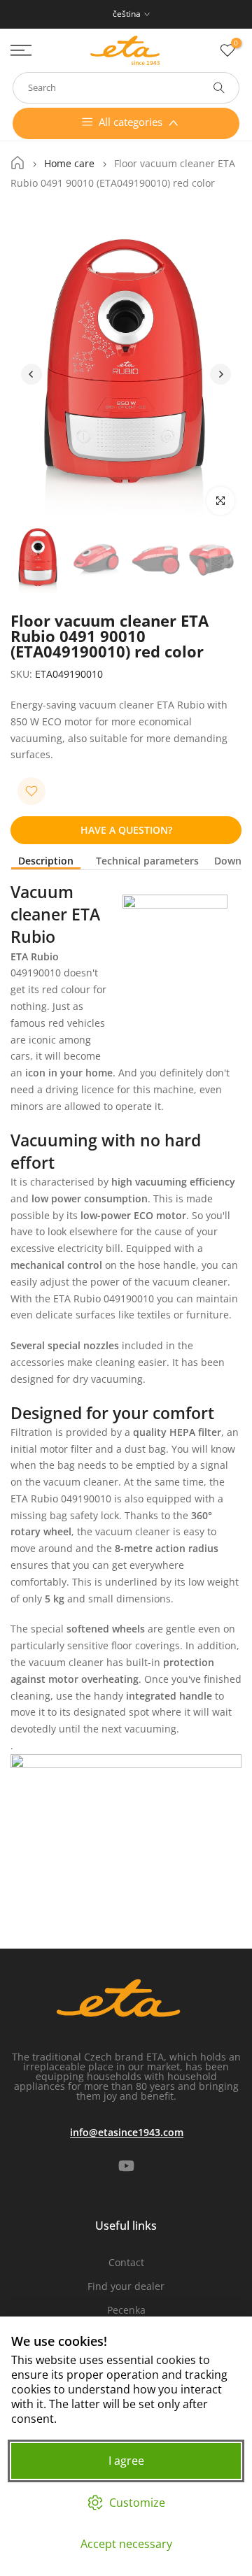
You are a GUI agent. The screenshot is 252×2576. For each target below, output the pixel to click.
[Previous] (31, 374)
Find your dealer (126, 2286)
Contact (126, 2262)
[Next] (220, 374)
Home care (69, 164)
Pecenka (126, 2310)
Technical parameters (147, 861)
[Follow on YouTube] (126, 2165)
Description (46, 861)
